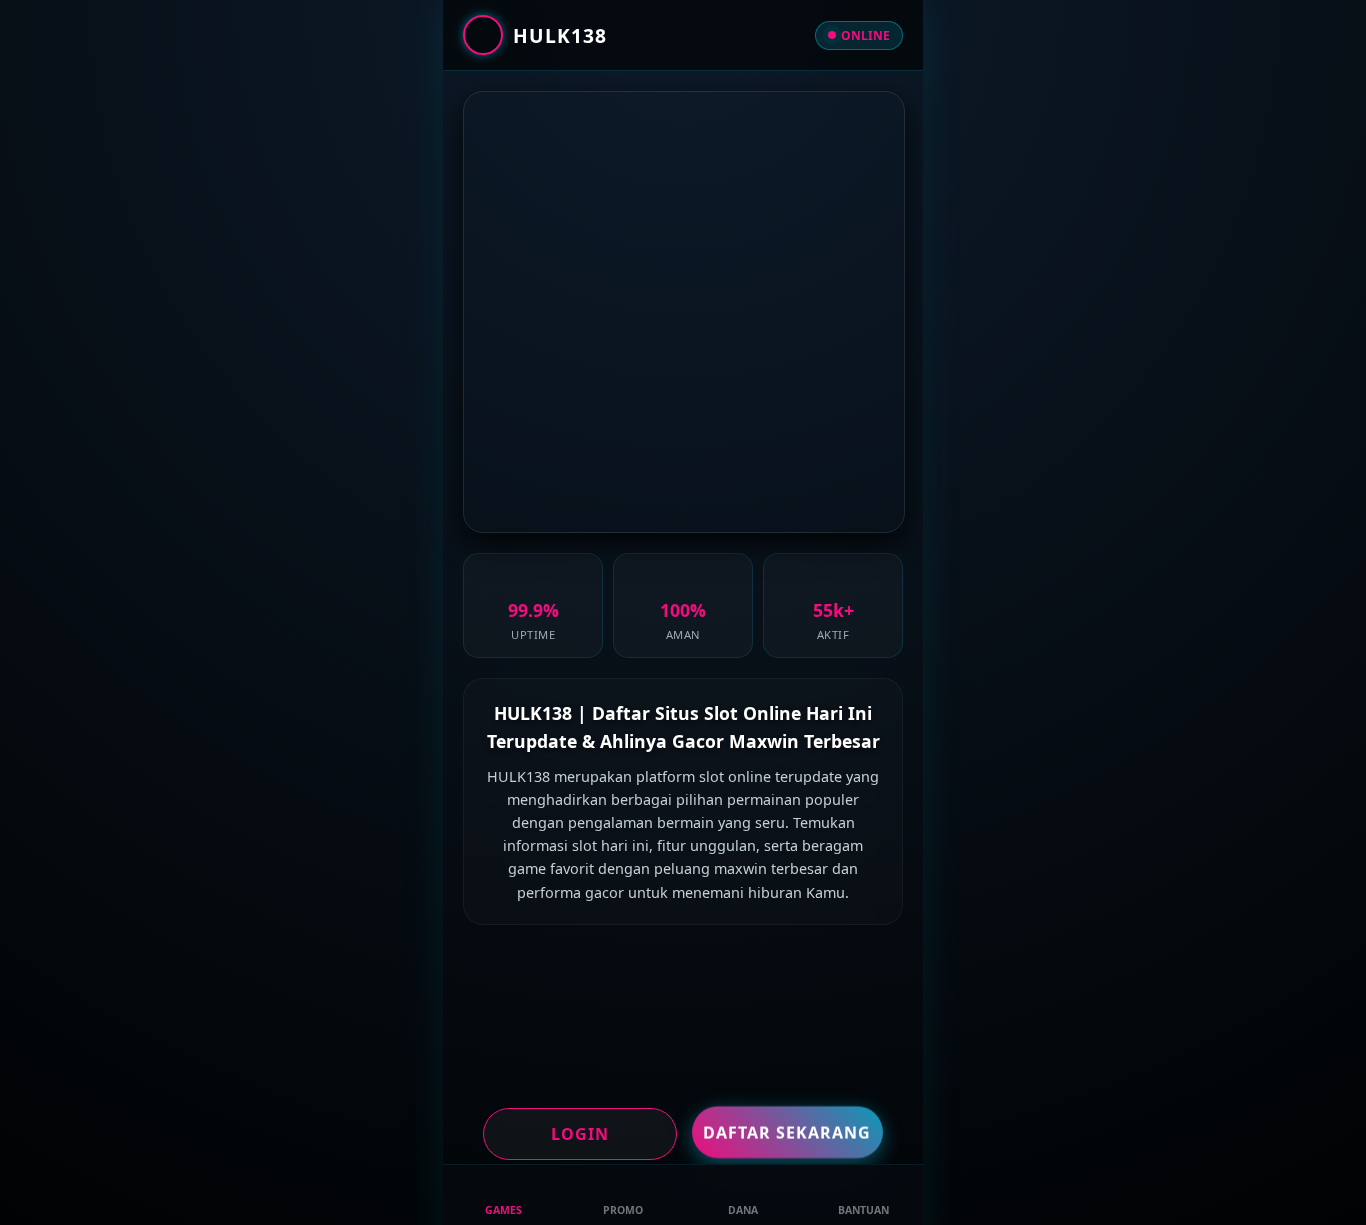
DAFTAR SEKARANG (787, 1131)
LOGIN (580, 1134)
